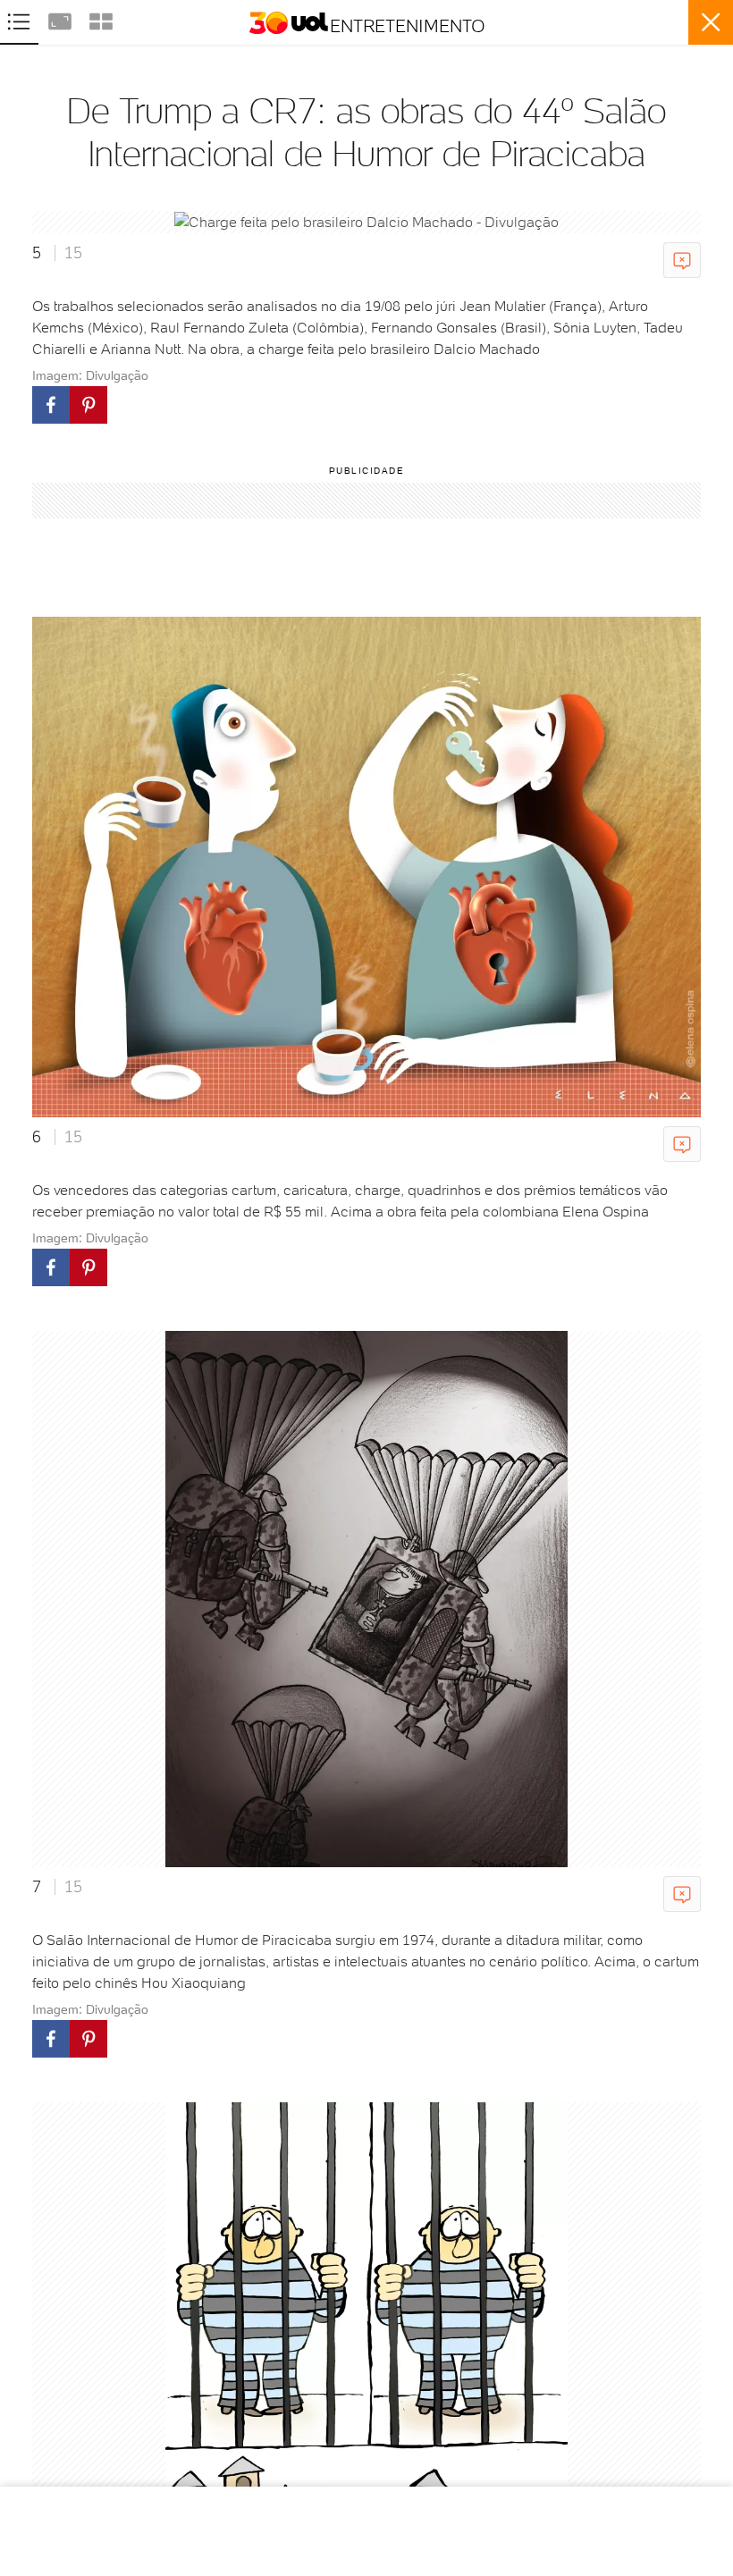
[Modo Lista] (21, 19)
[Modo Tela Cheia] (62, 19)
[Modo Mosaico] (101, 19)
